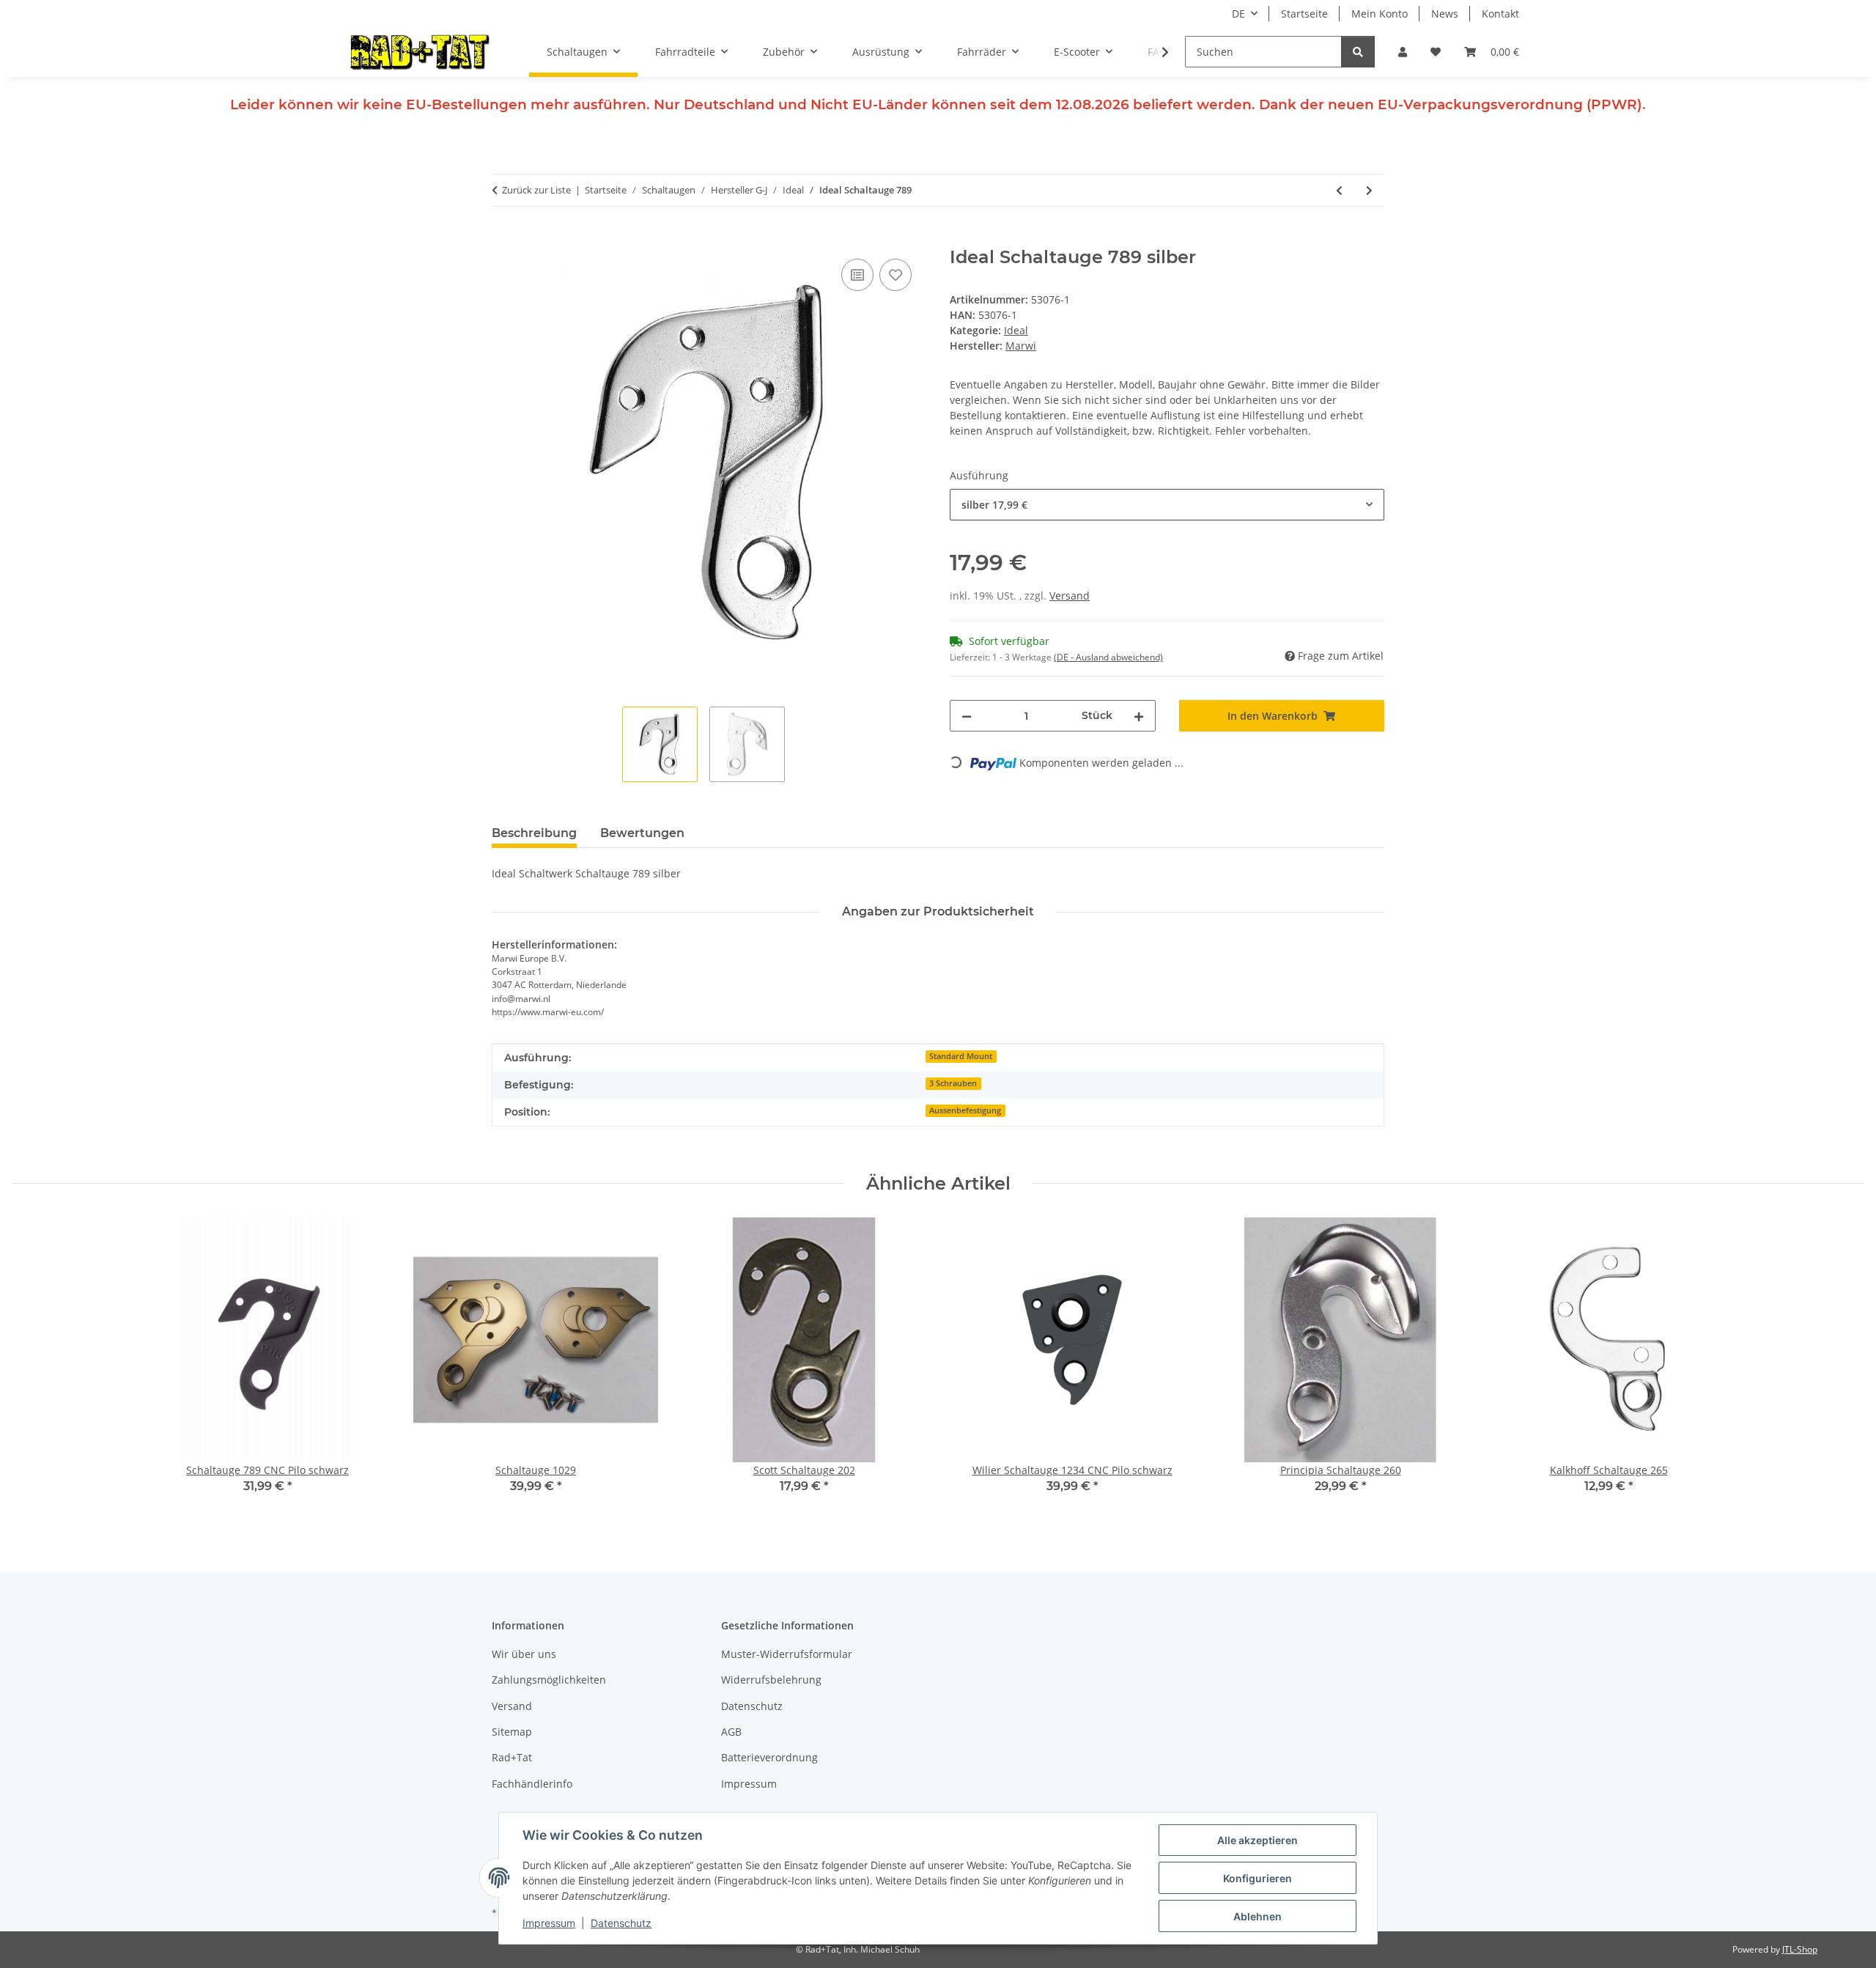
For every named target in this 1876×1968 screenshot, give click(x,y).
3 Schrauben (953, 1083)
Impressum (549, 1923)
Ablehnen (1258, 1916)
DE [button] (1238, 14)
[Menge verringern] (967, 716)
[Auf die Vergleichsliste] (857, 275)
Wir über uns (524, 1654)
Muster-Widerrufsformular (787, 1654)
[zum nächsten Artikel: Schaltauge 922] (1369, 190)
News (1445, 14)
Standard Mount (961, 1056)
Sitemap (512, 1732)
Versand (1070, 596)
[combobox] (1167, 505)
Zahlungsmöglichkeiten (549, 1680)
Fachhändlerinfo (532, 1784)
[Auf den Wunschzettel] (895, 275)
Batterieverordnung (769, 1757)
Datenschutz (621, 1923)
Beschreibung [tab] (534, 833)
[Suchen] (1358, 52)
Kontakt (1500, 14)
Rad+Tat (512, 1757)
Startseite (1304, 14)
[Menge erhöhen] (1139, 716)
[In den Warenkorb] (503, 239)
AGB (731, 1732)
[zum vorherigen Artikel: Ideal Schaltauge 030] (1339, 190)
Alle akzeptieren (1258, 1840)
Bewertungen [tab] (642, 833)
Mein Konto (1380, 14)
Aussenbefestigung (965, 1110)
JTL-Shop (1800, 1949)
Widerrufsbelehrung (771, 1680)
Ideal (1016, 330)
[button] (1403, 52)
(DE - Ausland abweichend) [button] (1108, 657)
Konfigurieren (1258, 1878)
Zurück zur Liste (536, 190)
